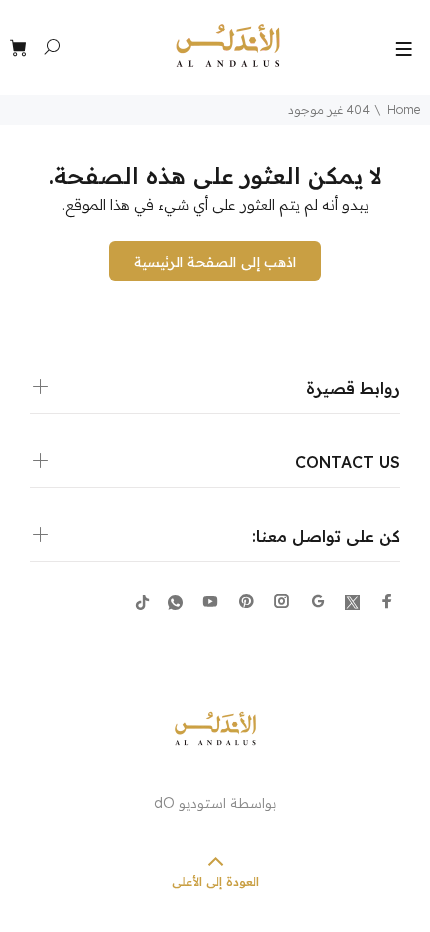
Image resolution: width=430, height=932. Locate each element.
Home (403, 109)
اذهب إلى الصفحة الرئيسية (215, 262)
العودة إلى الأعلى (215, 881)
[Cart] (22, 49)
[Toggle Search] (52, 47)
